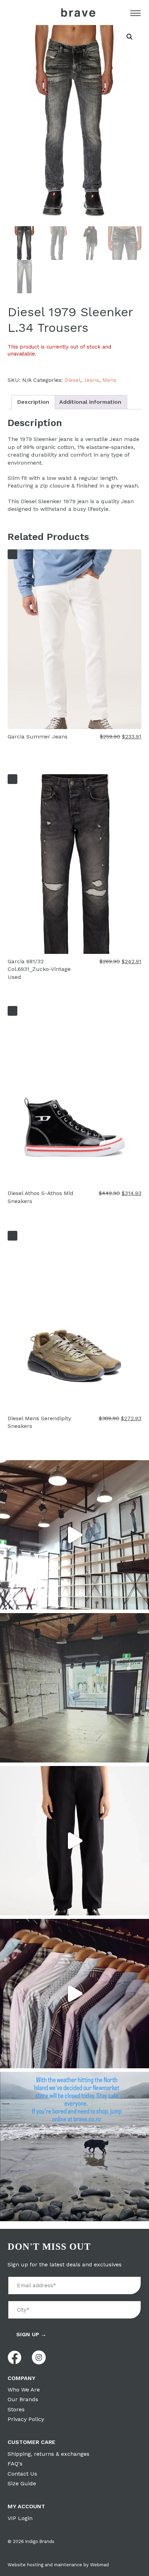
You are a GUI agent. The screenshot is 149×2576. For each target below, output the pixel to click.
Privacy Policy (26, 2419)
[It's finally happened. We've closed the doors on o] (74, 1535)
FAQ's (15, 2464)
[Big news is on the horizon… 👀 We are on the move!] (74, 1688)
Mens (109, 380)
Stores (16, 2409)
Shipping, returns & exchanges (49, 2454)
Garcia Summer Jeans (38, 737)
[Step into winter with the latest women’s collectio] (74, 1841)
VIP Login (20, 2518)
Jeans (91, 380)
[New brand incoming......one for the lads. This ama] (74, 1994)
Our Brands (23, 2399)
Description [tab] (33, 402)
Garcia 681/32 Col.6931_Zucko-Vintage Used (39, 969)
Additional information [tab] (90, 402)
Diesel (72, 380)
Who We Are (24, 2390)
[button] (130, 37)
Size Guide (22, 2483)
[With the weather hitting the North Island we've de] (74, 2146)
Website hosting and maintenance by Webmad (58, 2565)
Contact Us (22, 2474)
